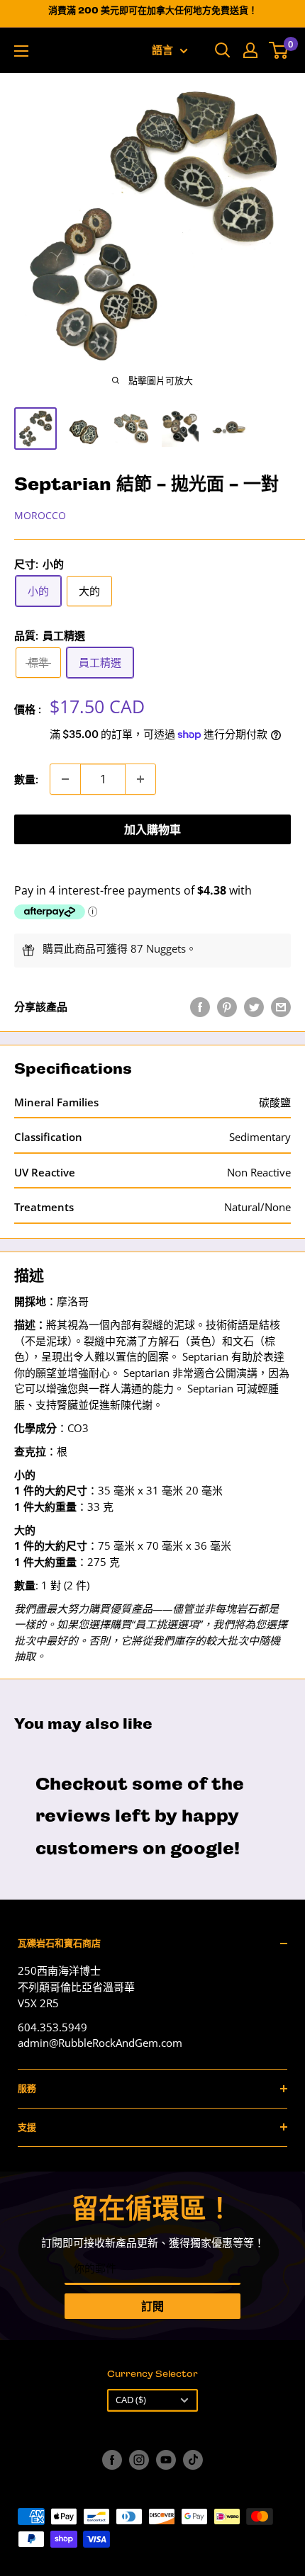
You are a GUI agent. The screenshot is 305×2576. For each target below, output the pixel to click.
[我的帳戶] (250, 50)
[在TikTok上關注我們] (193, 2460)
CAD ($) (131, 2400)
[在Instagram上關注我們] (139, 2460)
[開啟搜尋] (223, 50)
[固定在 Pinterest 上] (227, 1006)
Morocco (40, 515)
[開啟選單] (21, 51)
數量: (26, 779)
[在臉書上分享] (200, 1006)
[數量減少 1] (65, 779)
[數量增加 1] (140, 779)
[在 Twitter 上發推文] (254, 1006)
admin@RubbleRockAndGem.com (100, 2043)
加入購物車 (152, 829)
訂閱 (152, 2306)
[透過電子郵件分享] (281, 1006)
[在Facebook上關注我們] (112, 2460)
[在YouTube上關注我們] (166, 2460)
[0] (279, 50)
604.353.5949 (52, 2027)
